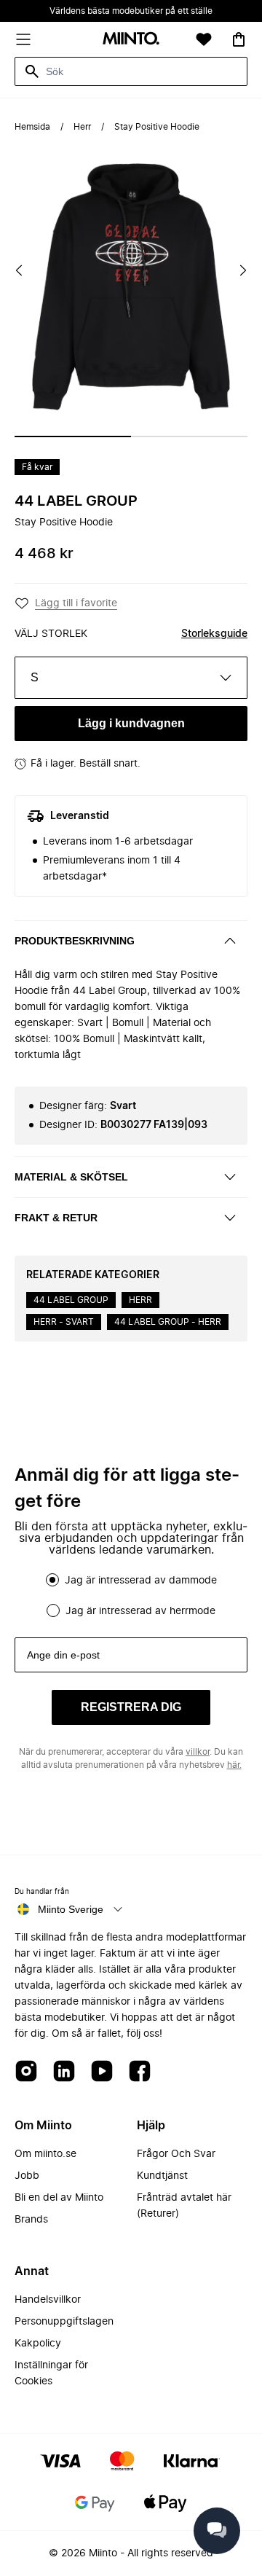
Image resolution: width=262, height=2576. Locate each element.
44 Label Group (76, 501)
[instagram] (26, 2072)
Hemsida (32, 127)
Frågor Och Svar (176, 2154)
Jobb (27, 2176)
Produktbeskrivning (75, 941)
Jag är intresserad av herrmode (140, 1611)
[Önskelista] (204, 39)
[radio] (52, 1580)
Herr (82, 127)
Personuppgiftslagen (64, 2322)
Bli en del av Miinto (59, 2198)
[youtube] (102, 2072)
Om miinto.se (45, 2154)
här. (234, 1765)
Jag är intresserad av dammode (141, 1581)
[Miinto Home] (131, 40)
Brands (31, 2220)
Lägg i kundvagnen (131, 723)
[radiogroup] (131, 1595)
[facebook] (140, 2072)
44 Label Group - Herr (168, 1322)
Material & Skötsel (71, 1177)
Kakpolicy (38, 2344)
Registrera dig (131, 1707)
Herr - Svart (64, 1322)
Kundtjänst (162, 2176)
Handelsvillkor (48, 2300)
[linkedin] (64, 2072)
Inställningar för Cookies (51, 2373)
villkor (198, 1752)
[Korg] (239, 39)
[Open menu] (23, 39)
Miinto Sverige (71, 1909)
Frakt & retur (56, 1218)
